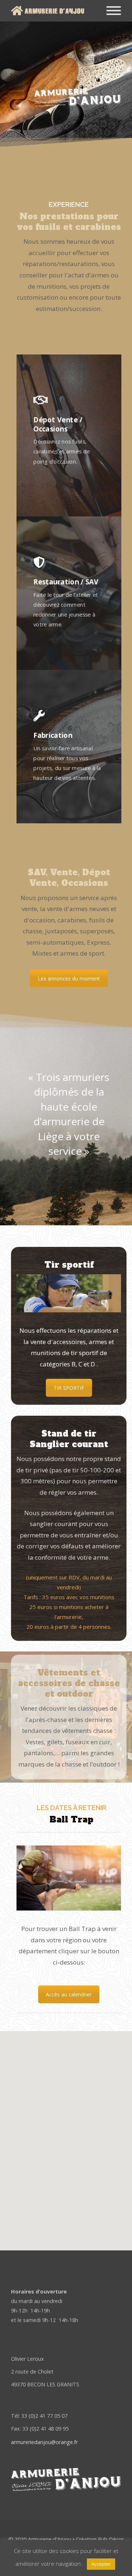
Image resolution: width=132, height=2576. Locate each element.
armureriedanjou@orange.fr (44, 2442)
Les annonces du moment (69, 978)
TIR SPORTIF (69, 1388)
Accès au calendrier (69, 1994)
